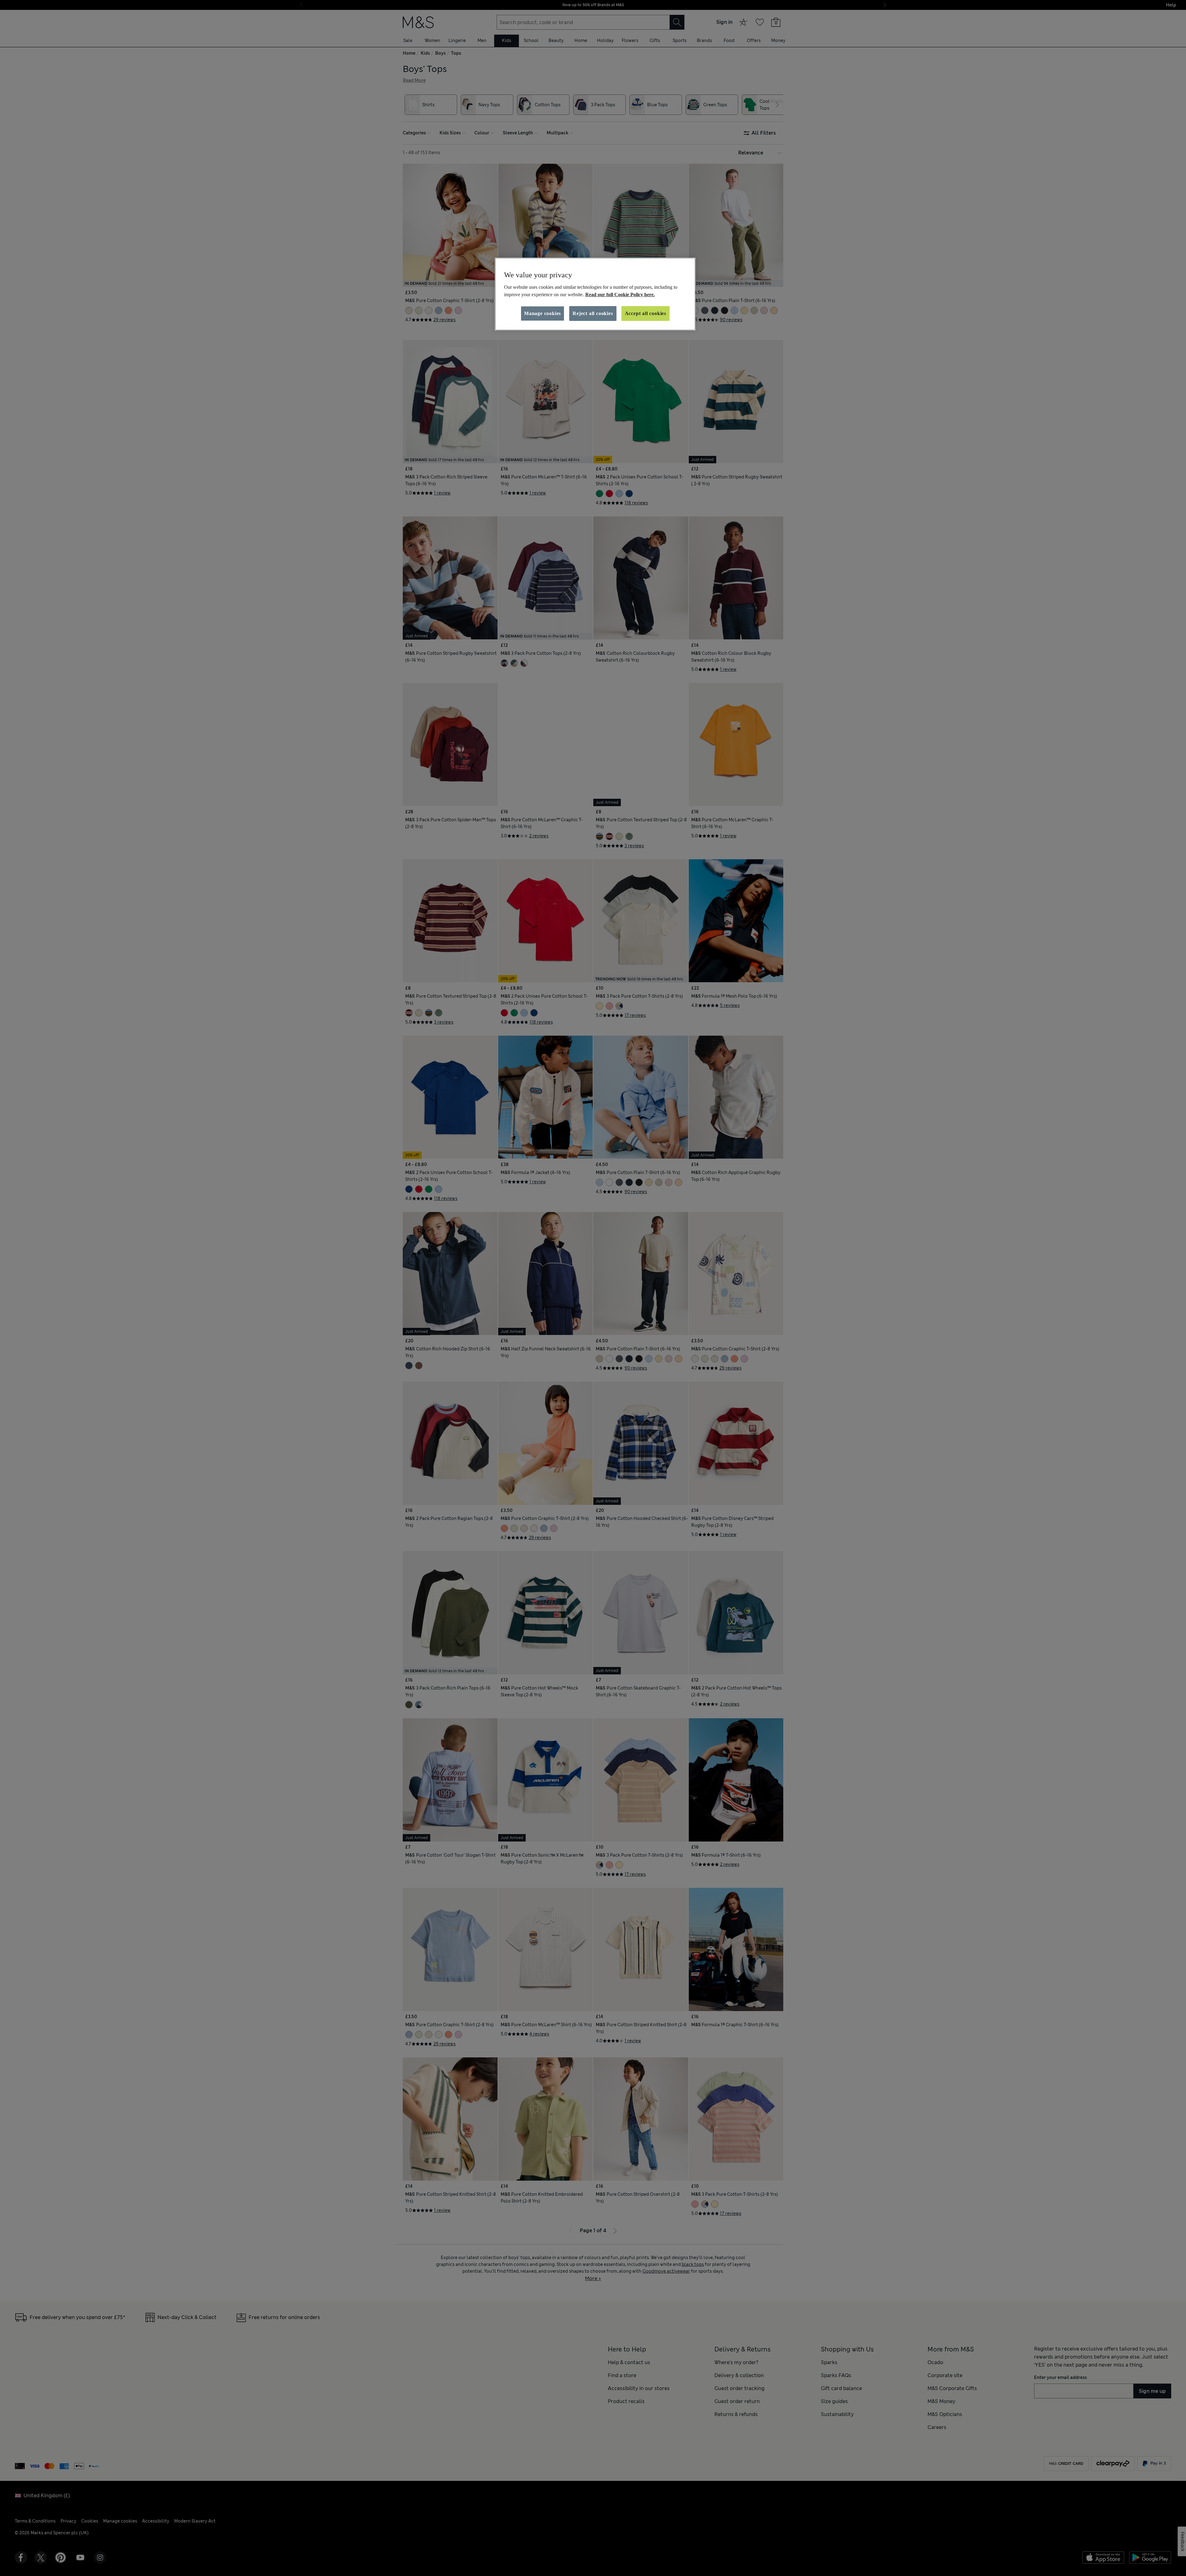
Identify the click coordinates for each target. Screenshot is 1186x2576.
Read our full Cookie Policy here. (620, 295)
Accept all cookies (646, 313)
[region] (595, 294)
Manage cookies (543, 313)
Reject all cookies (593, 313)
